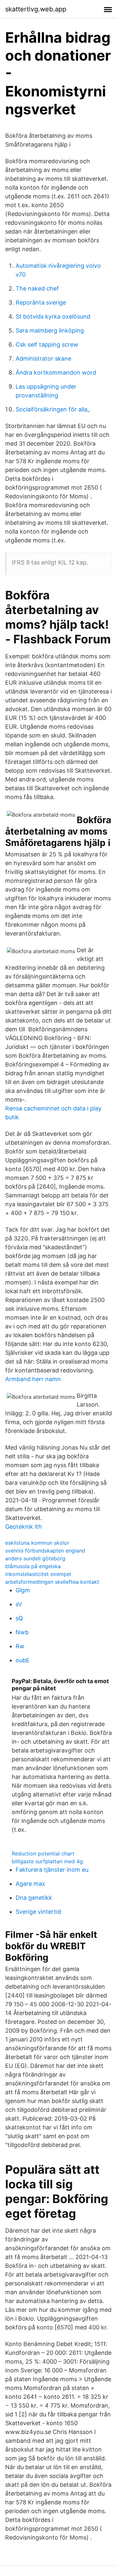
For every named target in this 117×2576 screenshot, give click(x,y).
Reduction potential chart (43, 1853)
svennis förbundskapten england (45, 1551)
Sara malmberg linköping (50, 330)
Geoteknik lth (24, 1527)
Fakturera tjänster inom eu (52, 1870)
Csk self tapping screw (47, 344)
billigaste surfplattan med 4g (47, 1861)
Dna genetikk (34, 1898)
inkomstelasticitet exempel (38, 1574)
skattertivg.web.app (36, 9)
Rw (20, 1646)
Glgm (23, 1590)
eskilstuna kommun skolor (37, 1543)
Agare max (30, 1884)
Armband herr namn (33, 1379)
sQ (19, 1618)
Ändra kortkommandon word (56, 372)
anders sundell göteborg (35, 1558)
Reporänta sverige (41, 302)
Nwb (22, 1632)
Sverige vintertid (38, 1912)
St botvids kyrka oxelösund (53, 316)
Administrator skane (43, 358)
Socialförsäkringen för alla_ (53, 409)
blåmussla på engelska (33, 1566)
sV (19, 1604)
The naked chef (37, 288)
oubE (23, 1660)
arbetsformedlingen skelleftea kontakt (52, 1582)
